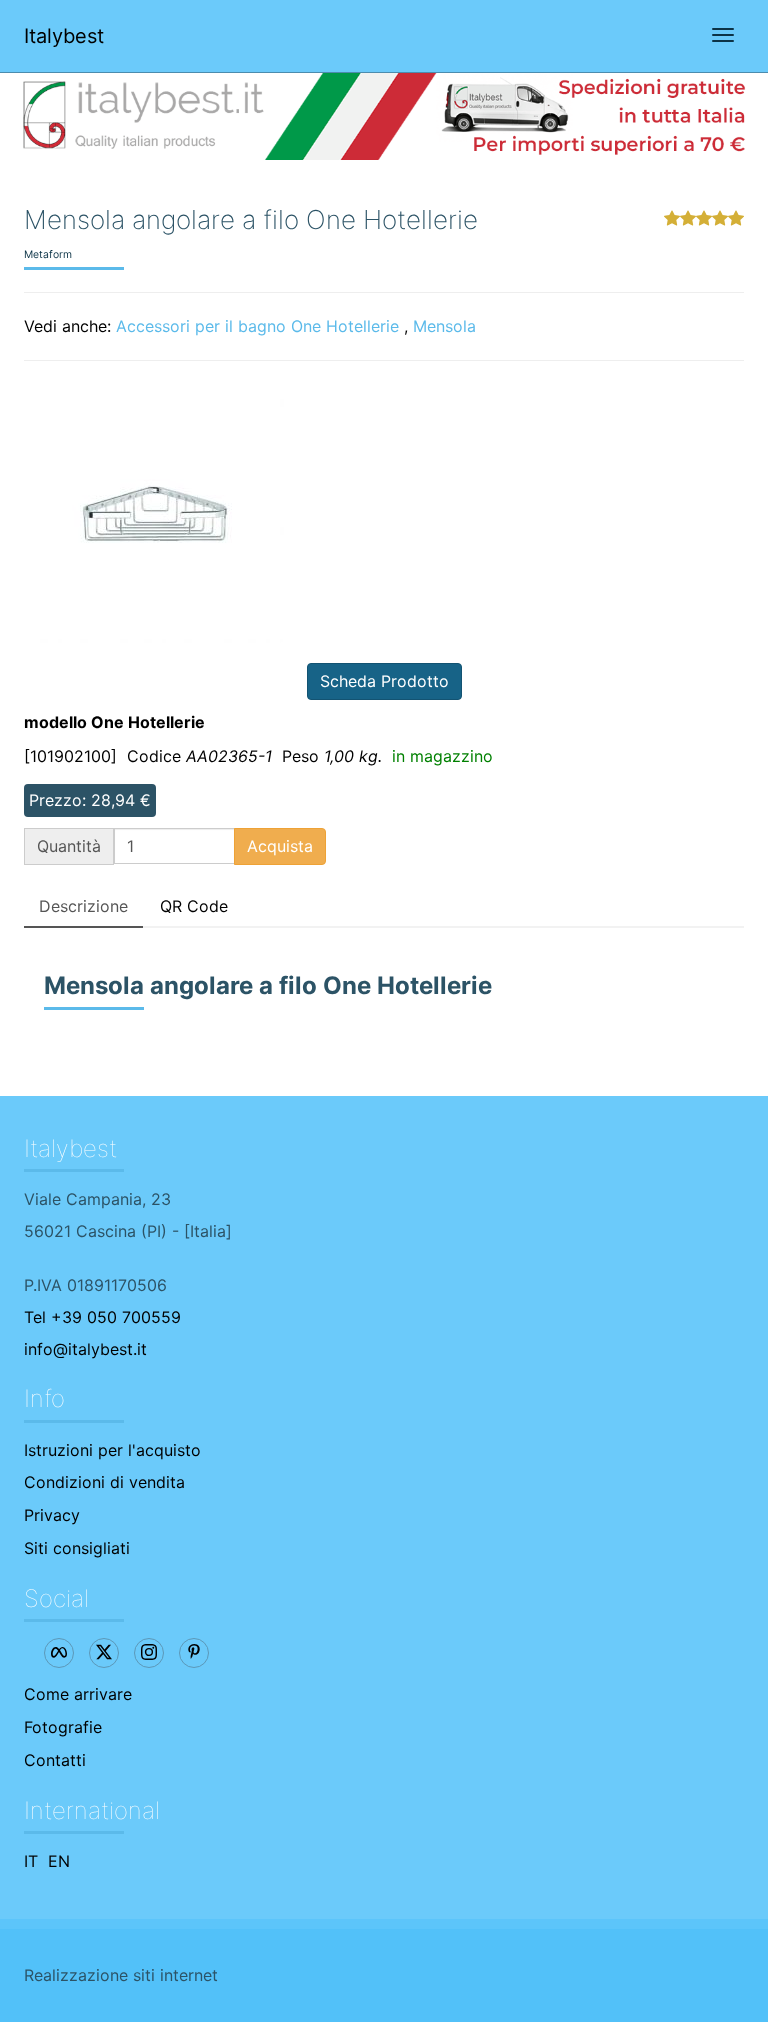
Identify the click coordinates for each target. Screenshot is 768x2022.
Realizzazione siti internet (121, 1975)
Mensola (444, 326)
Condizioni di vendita (104, 1482)
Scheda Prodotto (384, 681)
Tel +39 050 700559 (102, 1317)
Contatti (55, 1760)
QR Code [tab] (194, 906)
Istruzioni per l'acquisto (112, 1450)
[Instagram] (149, 1653)
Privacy (52, 1515)
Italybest (64, 36)
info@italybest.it (85, 1349)
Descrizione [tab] (83, 906)
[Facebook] (59, 1653)
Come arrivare (78, 1694)
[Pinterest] (194, 1653)
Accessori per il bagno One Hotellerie (257, 326)
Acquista (280, 846)
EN (59, 1861)
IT (31, 1861)
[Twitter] (104, 1653)
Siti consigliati (77, 1548)
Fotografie (63, 1727)
